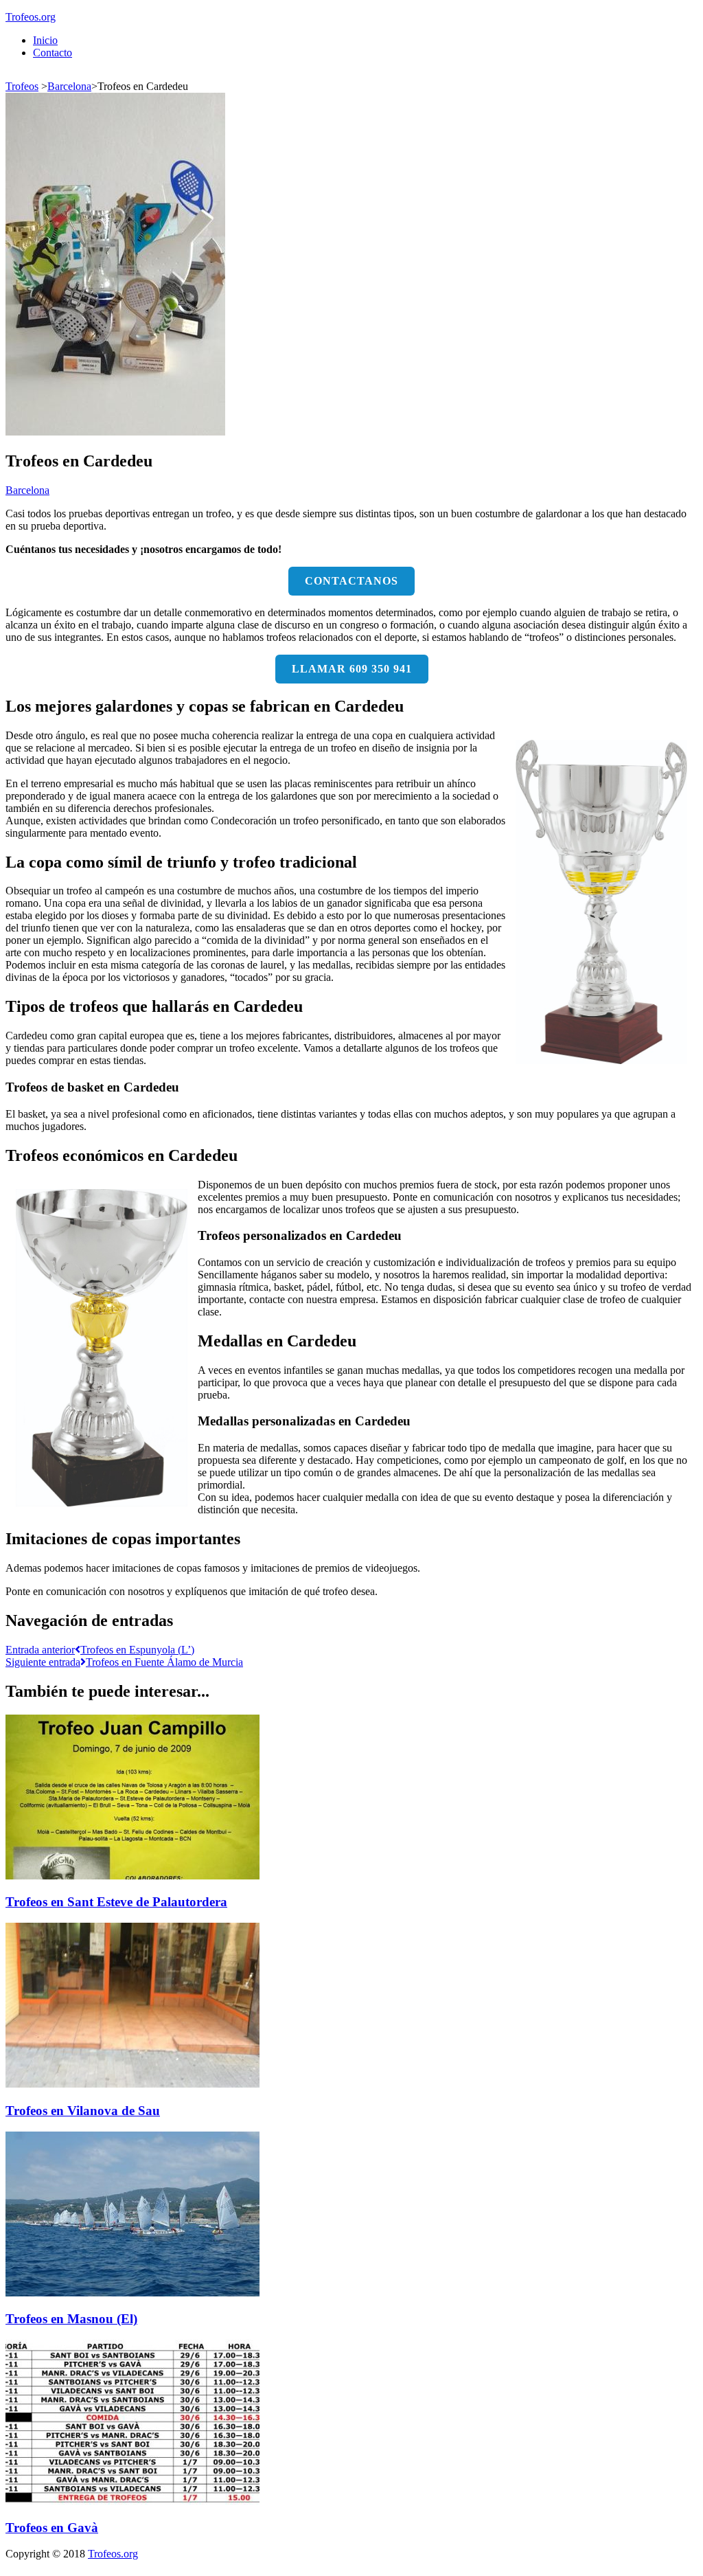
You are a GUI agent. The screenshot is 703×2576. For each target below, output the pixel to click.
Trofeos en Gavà (52, 2528)
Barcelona (69, 86)
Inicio (45, 40)
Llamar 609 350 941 (352, 669)
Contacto (53, 53)
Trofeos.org (31, 17)
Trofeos (22, 86)
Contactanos (351, 581)
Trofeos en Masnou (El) (71, 2319)
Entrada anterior (100, 1650)
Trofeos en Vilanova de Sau (83, 2111)
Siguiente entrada (124, 1662)
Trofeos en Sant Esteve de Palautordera (116, 1902)
